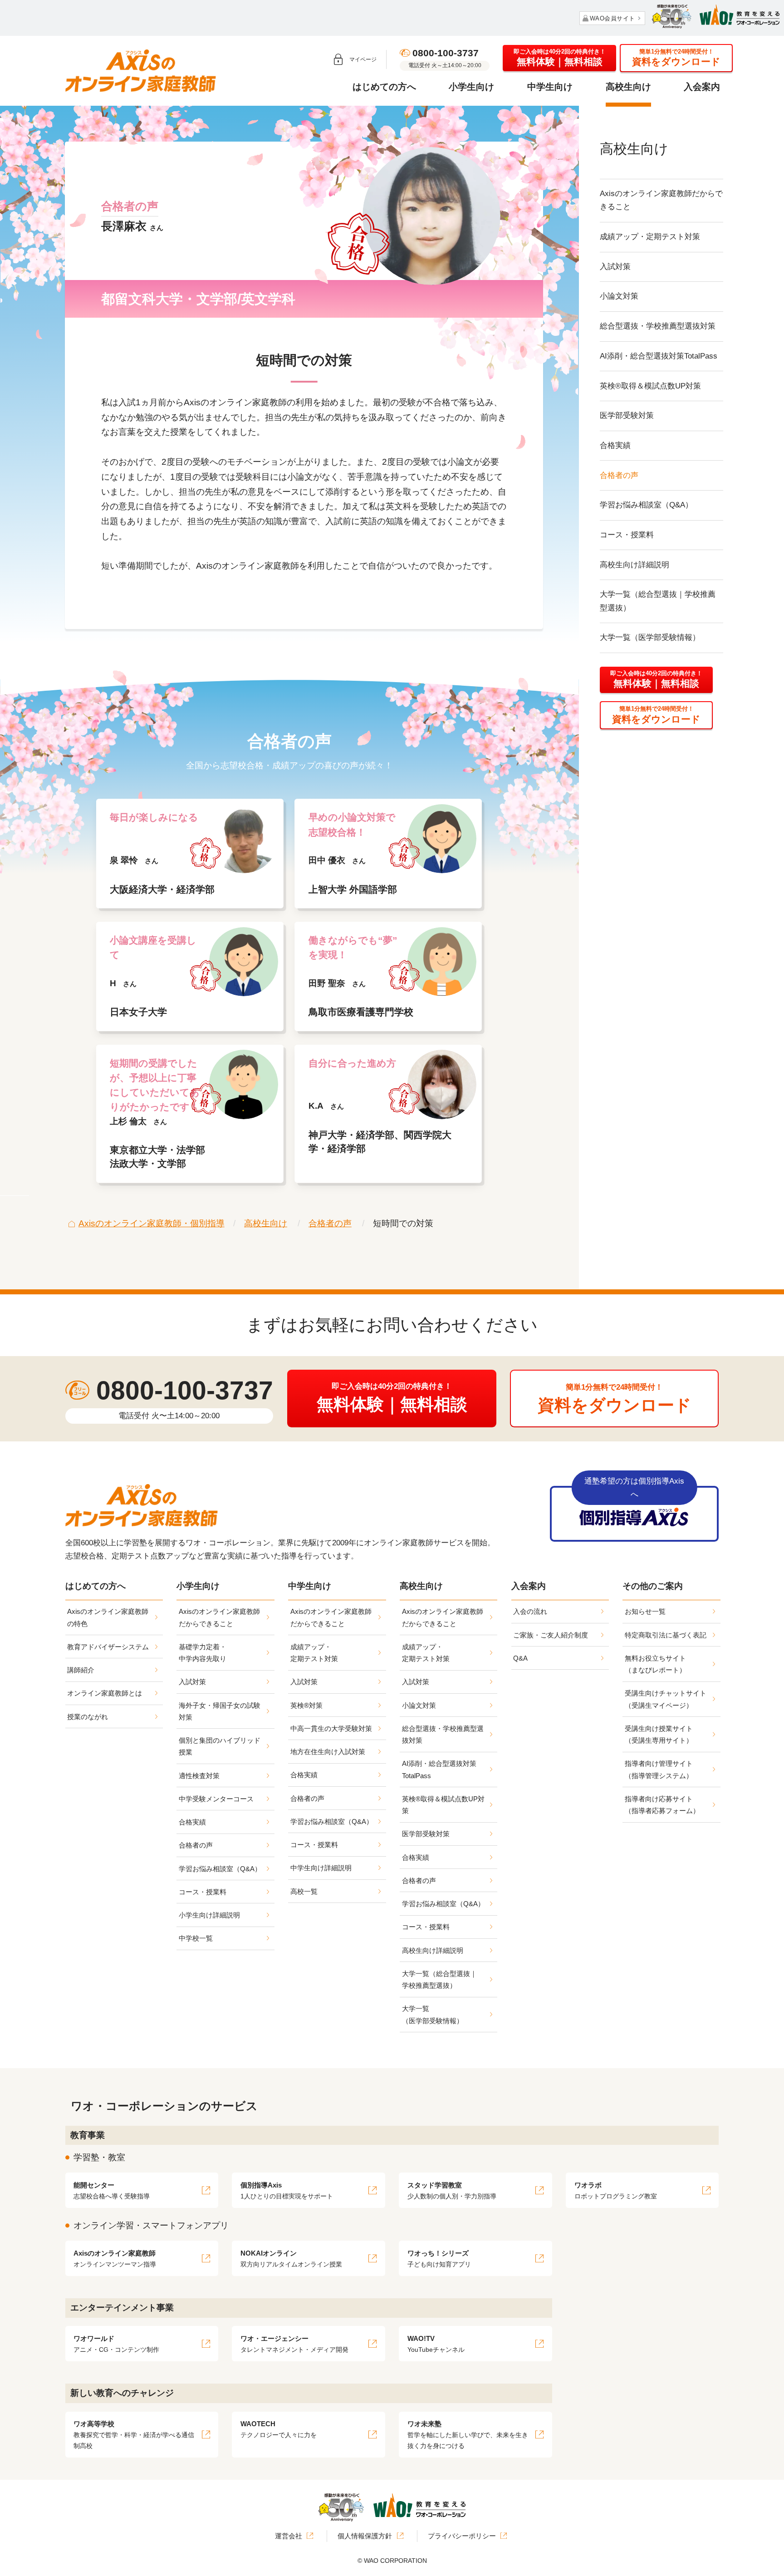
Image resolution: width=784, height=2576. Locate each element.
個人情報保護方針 (365, 2536)
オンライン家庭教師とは (105, 1693)
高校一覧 (304, 1891)
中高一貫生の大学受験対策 (331, 1728)
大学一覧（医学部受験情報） (650, 637)
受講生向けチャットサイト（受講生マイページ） (666, 1699)
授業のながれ (88, 1717)
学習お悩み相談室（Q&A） (646, 505)
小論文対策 (619, 296)
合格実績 (615, 445)
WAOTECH (279, 2429)
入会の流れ (530, 1611)
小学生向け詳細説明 (209, 1915)
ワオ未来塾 (468, 2435)
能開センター (112, 2190)
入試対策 (615, 267)
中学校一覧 (196, 1938)
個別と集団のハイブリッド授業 (220, 1746)
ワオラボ (616, 2190)
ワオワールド (116, 2344)
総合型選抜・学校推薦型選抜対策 (658, 326)
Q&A (520, 1658)
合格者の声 (619, 475)
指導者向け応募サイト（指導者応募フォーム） (662, 1805)
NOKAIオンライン (291, 2259)
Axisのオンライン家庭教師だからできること (661, 200)
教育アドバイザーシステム (108, 1647)
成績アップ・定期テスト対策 (650, 237)
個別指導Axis (287, 2190)
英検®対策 (306, 1705)
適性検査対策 (199, 1776)
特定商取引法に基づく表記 (666, 1635)
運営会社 (289, 2536)
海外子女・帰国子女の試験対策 (220, 1711)
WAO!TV (436, 2344)
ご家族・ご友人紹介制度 (551, 1635)
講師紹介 (81, 1670)
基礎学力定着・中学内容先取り (203, 1653)
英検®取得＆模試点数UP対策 (650, 386)
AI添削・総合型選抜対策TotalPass (659, 356)
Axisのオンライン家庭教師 (115, 2259)
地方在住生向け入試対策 (328, 1752)
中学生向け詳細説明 (321, 1868)
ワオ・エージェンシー (294, 2344)
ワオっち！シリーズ (439, 2259)
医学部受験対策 (627, 415)
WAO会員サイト (612, 18)
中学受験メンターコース (216, 1799)
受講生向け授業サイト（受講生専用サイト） (659, 1734)
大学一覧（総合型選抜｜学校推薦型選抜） (658, 601)
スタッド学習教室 (452, 2190)
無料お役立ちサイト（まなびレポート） (655, 1664)
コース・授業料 (627, 535)
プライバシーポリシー (462, 2536)
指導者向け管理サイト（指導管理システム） (659, 1769)
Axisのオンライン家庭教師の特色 (108, 1617)
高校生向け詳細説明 (635, 565)
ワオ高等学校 (134, 2435)
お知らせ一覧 (645, 1611)
